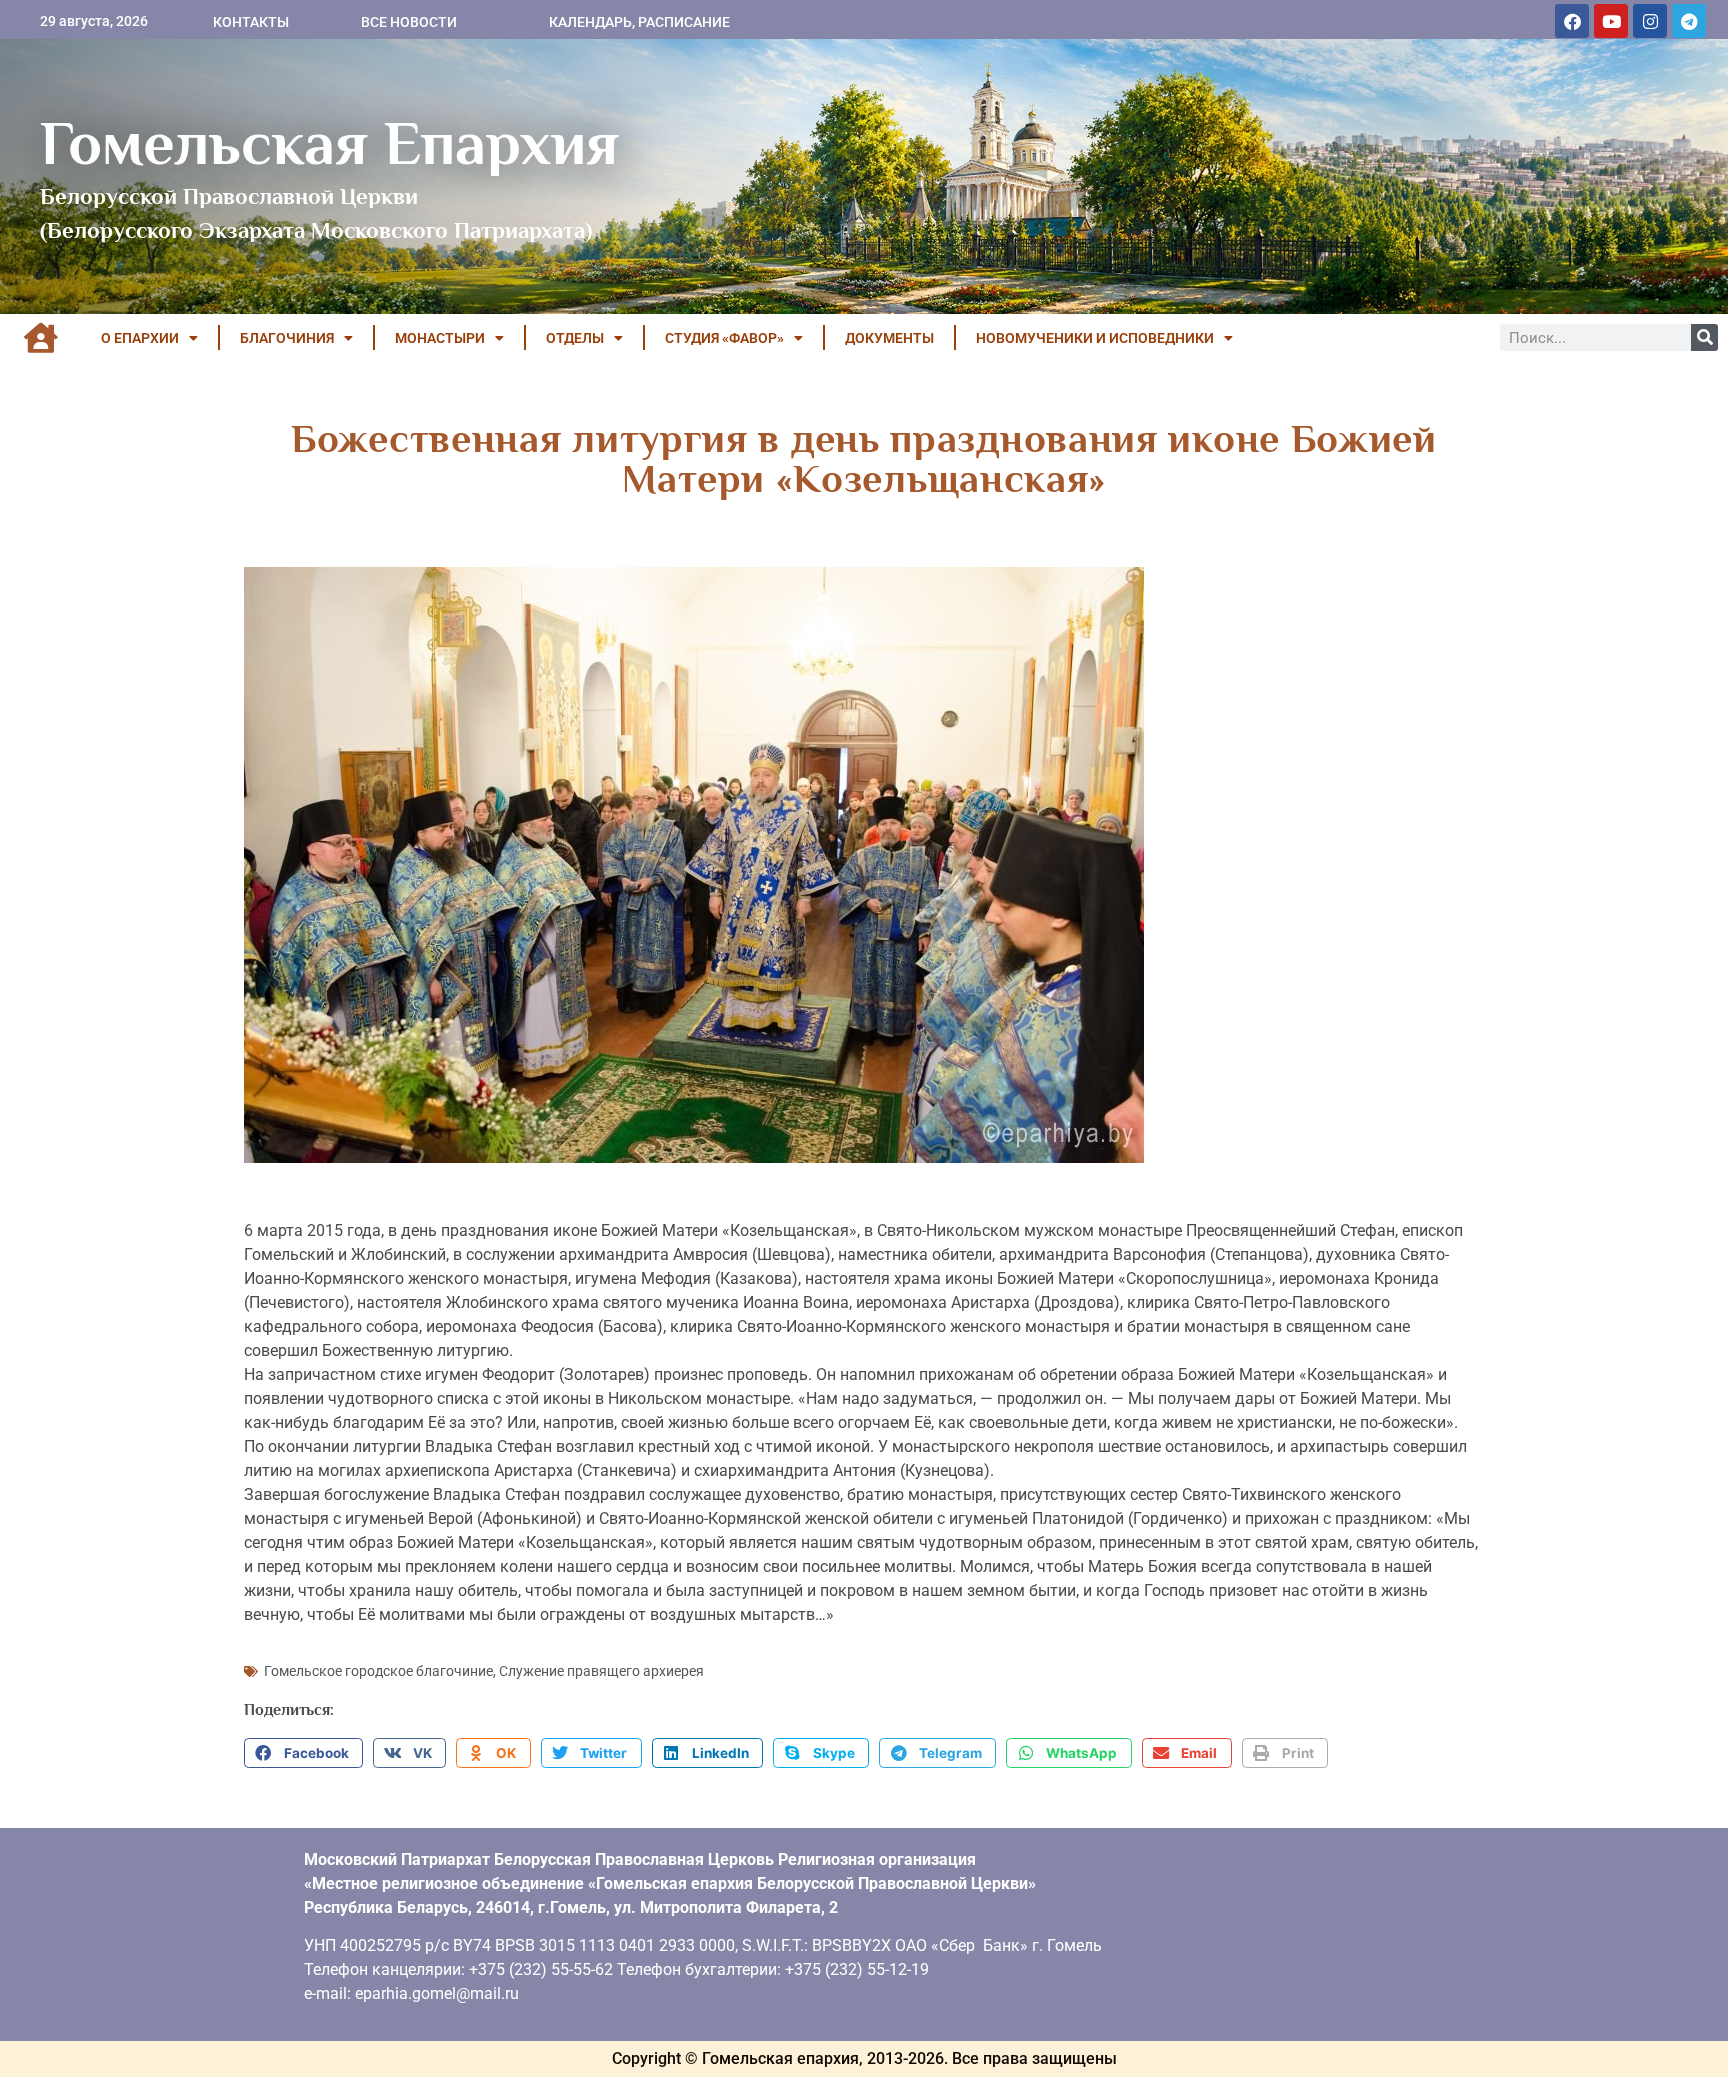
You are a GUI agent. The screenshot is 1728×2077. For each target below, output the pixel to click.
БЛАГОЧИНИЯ (287, 338)
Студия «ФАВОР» (724, 338)
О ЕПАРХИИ (140, 338)
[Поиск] (1704, 337)
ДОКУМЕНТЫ (889, 338)
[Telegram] (1689, 21)
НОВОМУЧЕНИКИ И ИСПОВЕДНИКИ (1095, 338)
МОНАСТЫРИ (440, 338)
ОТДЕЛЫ (575, 338)
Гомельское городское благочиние (378, 1671)
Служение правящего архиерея (601, 1671)
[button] (303, 1753)
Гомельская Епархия (329, 143)
